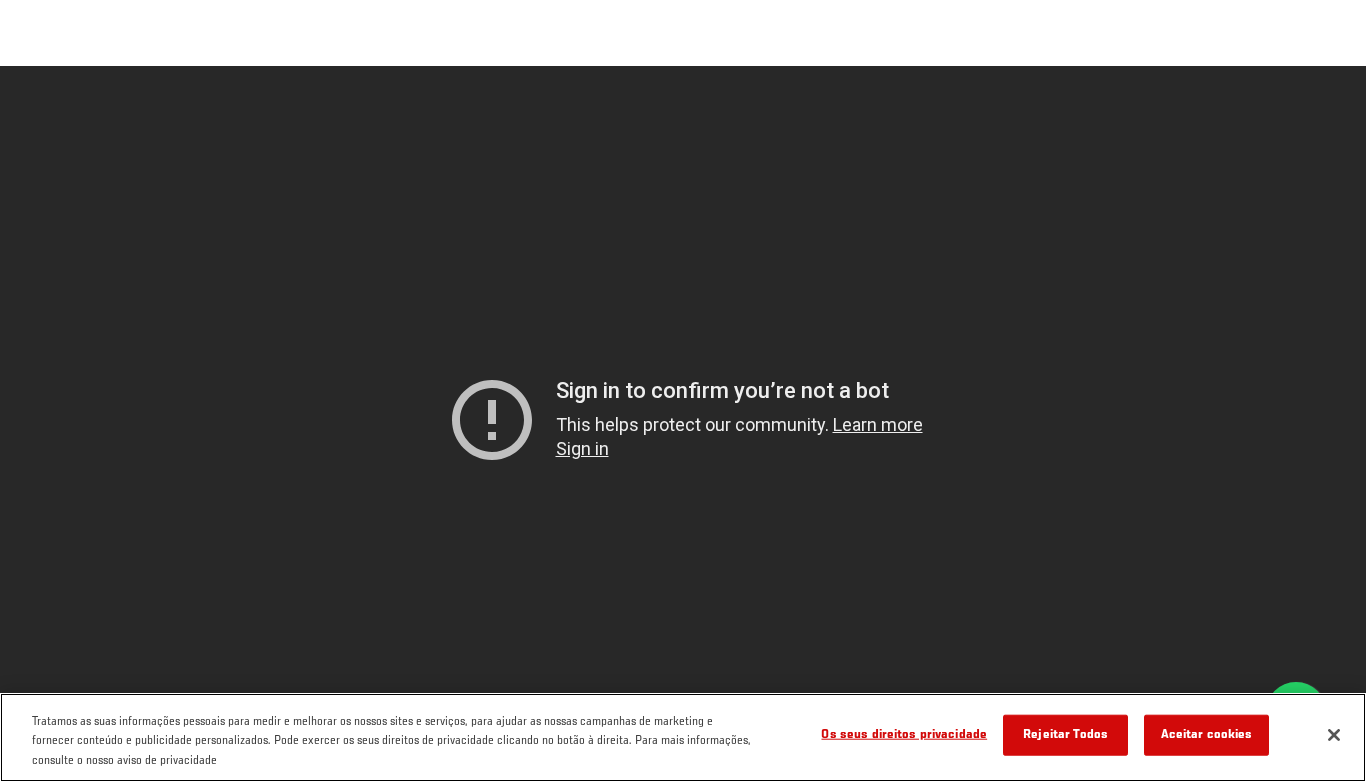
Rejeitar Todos (1065, 734)
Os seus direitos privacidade (904, 734)
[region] (683, 737)
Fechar (1328, 106)
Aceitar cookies (1207, 734)
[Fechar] (1334, 735)
